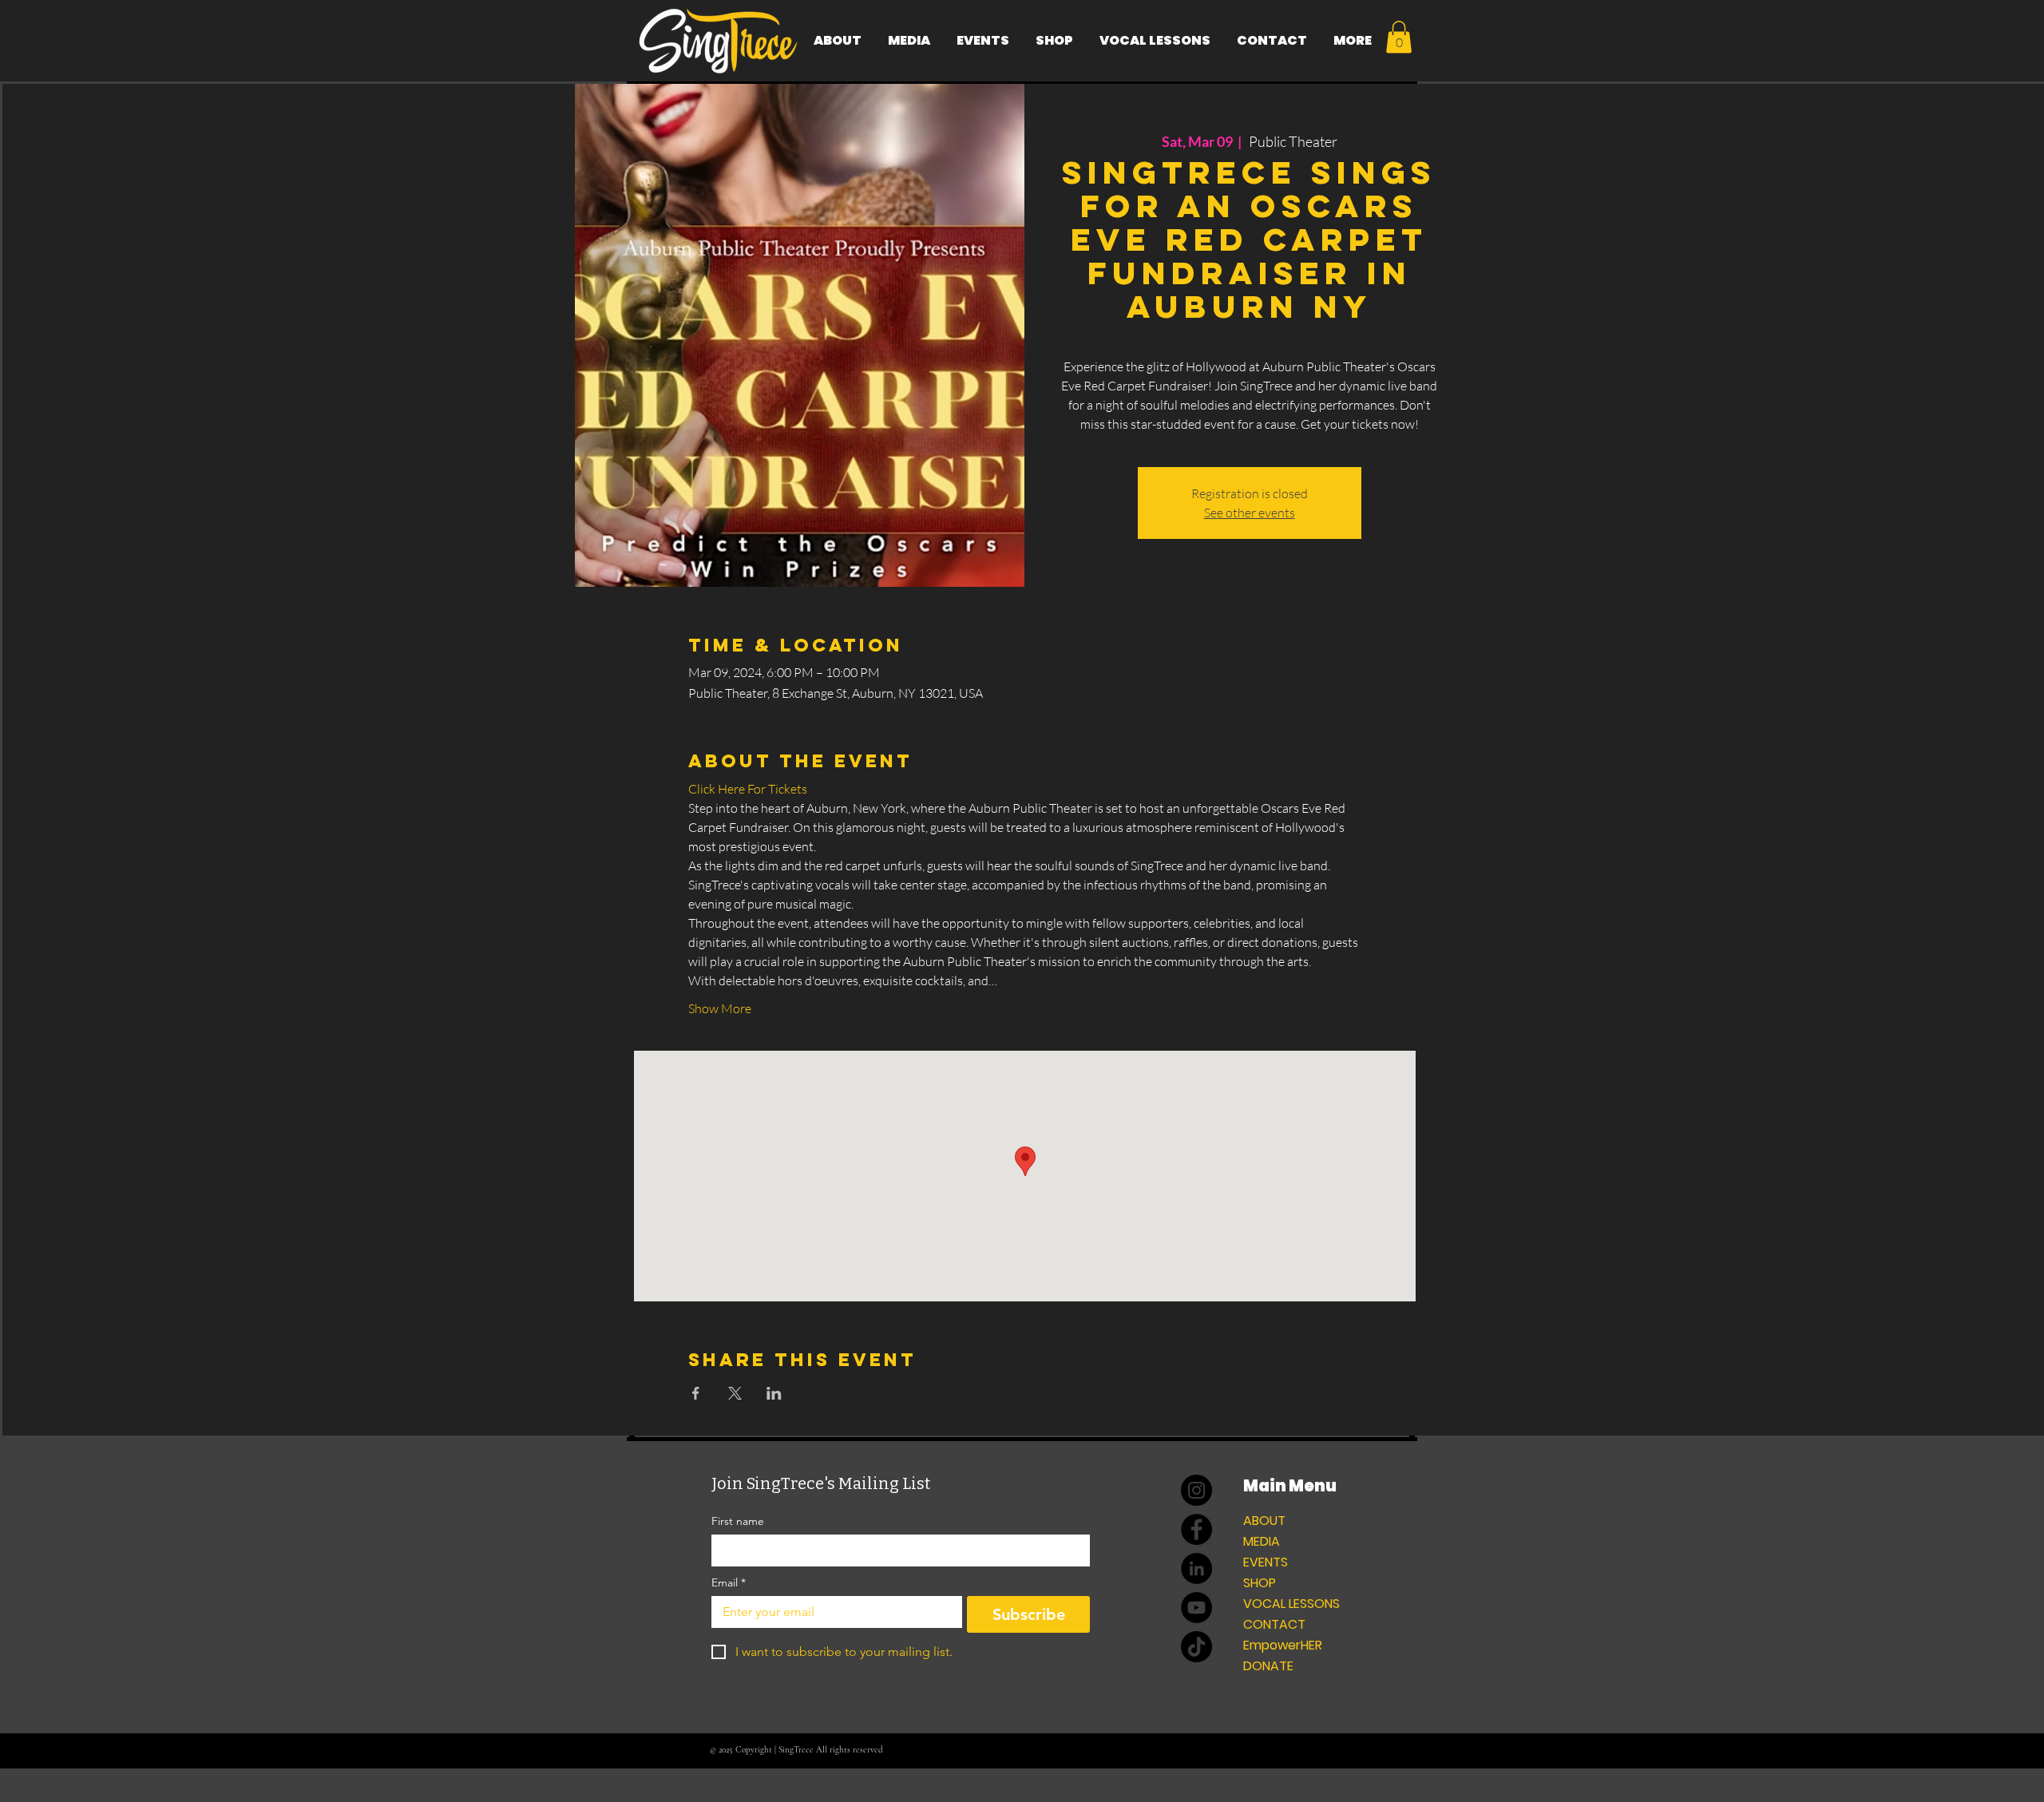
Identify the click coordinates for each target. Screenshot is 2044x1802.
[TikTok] (1196, 1647)
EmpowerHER (1283, 1645)
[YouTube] (1196, 1608)
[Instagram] (1196, 1490)
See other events (1250, 513)
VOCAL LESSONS (1291, 1604)
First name (738, 1521)
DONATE (1268, 1666)
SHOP (1260, 1583)
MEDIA (1262, 1541)
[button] (1399, 37)
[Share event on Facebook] (696, 1393)
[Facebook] (1196, 1529)
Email (729, 1583)
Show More (720, 1008)
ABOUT (1264, 1521)
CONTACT (1274, 1624)
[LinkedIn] (1196, 1568)
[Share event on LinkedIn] (774, 1393)
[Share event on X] (735, 1393)
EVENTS (1266, 1562)
